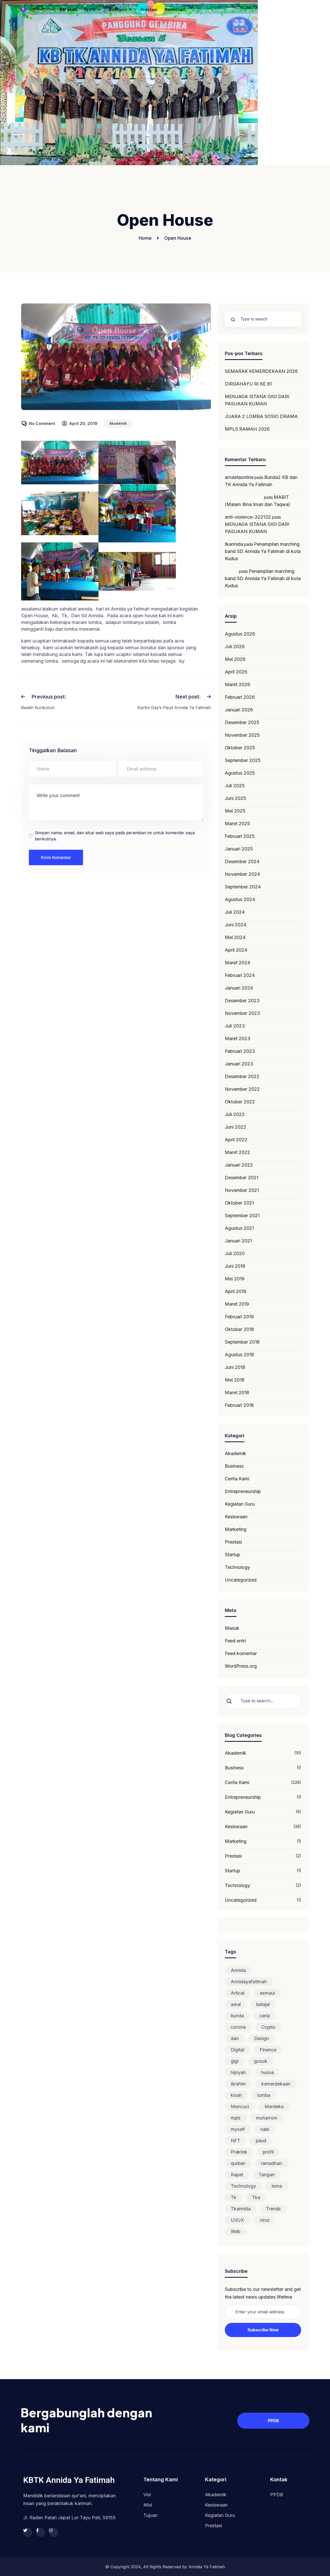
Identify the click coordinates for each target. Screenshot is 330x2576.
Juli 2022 (235, 1114)
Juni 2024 (236, 925)
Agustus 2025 (240, 773)
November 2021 (242, 1190)
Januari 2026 (239, 710)
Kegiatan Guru (240, 1504)
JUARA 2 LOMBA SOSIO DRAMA (261, 416)
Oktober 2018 (239, 1329)
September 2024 (243, 887)
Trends (273, 2209)
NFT (236, 2141)
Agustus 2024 (240, 899)
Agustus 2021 (239, 1228)
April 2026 (236, 672)
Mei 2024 (235, 937)
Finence (268, 2050)
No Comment (42, 423)
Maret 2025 (237, 824)
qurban (238, 2163)
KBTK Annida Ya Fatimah (69, 2480)
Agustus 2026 (240, 634)
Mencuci (240, 2106)
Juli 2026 (235, 647)
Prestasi (233, 1542)
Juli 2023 (235, 1026)
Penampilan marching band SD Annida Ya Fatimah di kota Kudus (263, 551)
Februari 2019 (239, 1317)
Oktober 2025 (240, 748)
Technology (237, 1567)
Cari (233, 1701)
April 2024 (236, 950)
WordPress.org (241, 1666)
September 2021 (242, 1215)
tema (277, 2186)
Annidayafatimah (249, 1982)
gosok (261, 2061)
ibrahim (238, 2084)
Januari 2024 (239, 988)
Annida (238, 1970)
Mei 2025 (235, 811)
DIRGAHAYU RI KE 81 (248, 384)
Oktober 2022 (240, 1102)
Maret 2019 (237, 1304)
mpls (236, 2118)
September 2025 (243, 760)
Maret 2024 (237, 963)
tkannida (234, 544)
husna (267, 2072)
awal (236, 2004)
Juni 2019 (235, 1266)
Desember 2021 (242, 1178)
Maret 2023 (238, 1038)
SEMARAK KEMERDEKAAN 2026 (261, 371)
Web (236, 2231)
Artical (238, 1993)
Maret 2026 (237, 684)
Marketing (236, 1529)
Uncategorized (241, 1580)
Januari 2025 (239, 849)
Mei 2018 (235, 1380)
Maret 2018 (237, 1393)
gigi (235, 2061)
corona (238, 2027)
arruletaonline (239, 477)
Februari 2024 (240, 975)
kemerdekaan (276, 2084)
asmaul (267, 1993)
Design (262, 2038)
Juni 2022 (236, 1127)
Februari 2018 (239, 1405)
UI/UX (237, 2220)
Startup (233, 1555)
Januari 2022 (239, 1165)
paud (261, 2141)
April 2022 (236, 1140)
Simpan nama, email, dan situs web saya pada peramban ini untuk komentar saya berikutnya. (115, 836)
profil (268, 2152)
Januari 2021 (238, 1241)
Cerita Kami (237, 1479)
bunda (237, 2016)
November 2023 (242, 1013)
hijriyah (238, 2072)
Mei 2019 (235, 1279)
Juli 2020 (235, 1253)
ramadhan (271, 2163)
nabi (265, 2129)
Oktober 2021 (239, 1203)
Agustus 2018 (239, 1355)
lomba (264, 2095)
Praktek (239, 2152)
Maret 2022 (237, 1152)
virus (265, 2220)
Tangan (267, 2175)
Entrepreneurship (243, 1491)
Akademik (118, 423)
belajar (263, 2004)
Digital (237, 2050)
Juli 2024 (235, 912)
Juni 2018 (235, 1367)
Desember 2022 (242, 1076)
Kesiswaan (236, 1517)
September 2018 (242, 1342)
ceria (265, 2016)
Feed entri (235, 1641)
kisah (236, 2095)
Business (234, 1466)
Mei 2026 (235, 659)
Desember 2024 (242, 861)
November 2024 (242, 874)
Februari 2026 (240, 697)
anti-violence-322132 (248, 517)
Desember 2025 (242, 722)
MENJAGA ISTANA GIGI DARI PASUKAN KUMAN (257, 400)
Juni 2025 (236, 798)
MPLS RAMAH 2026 (247, 429)
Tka (256, 2197)
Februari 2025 (240, 836)
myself (238, 2129)
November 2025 (242, 735)
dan (235, 2038)
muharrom (267, 2118)
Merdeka (274, 2106)
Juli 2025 (235, 786)
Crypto (268, 2027)
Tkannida (241, 2209)
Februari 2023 (240, 1051)
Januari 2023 (239, 1064)
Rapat (237, 2175)
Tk (234, 2197)
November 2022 (242, 1089)
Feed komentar (241, 1653)
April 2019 (236, 1291)
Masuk (232, 1628)
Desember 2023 (242, 1001)
